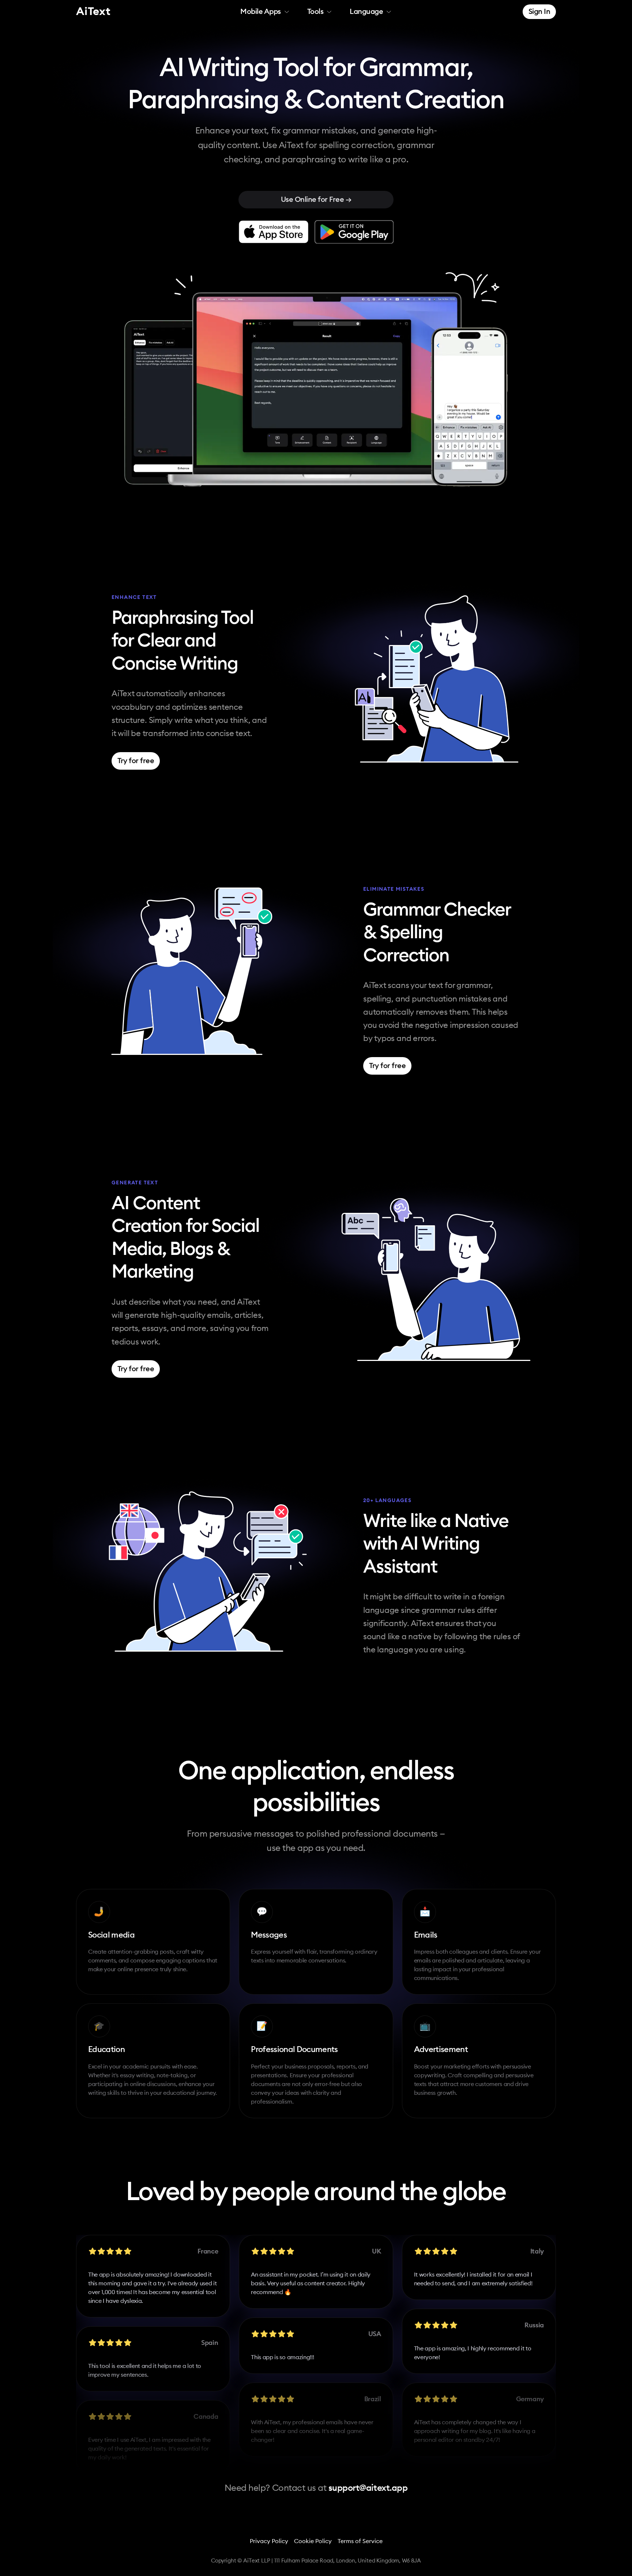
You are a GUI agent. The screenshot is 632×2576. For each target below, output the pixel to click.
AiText (93, 12)
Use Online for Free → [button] (316, 200)
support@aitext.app (368, 2488)
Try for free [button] (136, 761)
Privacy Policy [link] (269, 2541)
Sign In (539, 12)
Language (366, 12)
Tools (315, 12)
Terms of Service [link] (360, 2541)
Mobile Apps (261, 12)
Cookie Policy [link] (313, 2541)
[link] (273, 232)
